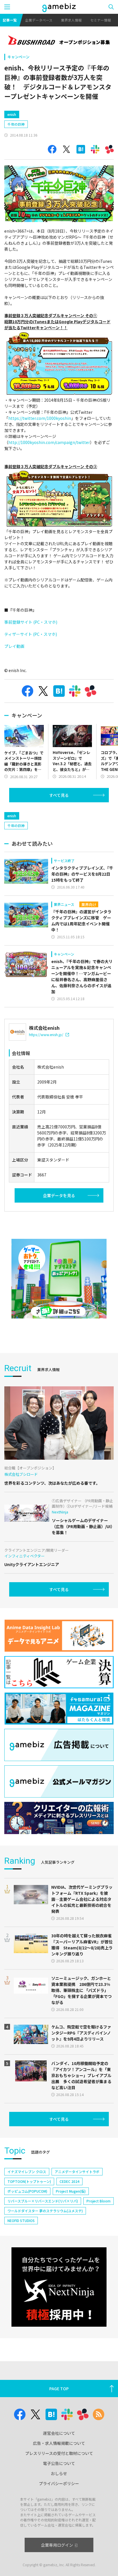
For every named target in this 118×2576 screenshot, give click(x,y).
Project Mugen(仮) (71, 2191)
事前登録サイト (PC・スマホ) (31, 622)
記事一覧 (10, 20)
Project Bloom (99, 2201)
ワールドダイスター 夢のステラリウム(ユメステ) (45, 2211)
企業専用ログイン (57, 2545)
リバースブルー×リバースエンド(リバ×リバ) (43, 2201)
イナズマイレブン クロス (27, 2172)
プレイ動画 (14, 646)
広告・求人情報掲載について (59, 2443)
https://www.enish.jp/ (46, 1035)
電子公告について (59, 2463)
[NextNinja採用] (59, 2287)
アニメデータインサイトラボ (77, 2172)
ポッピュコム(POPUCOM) (27, 2191)
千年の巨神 (16, 124)
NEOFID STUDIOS (21, 2220)
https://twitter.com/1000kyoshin (40, 418)
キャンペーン (18, 57)
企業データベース (39, 20)
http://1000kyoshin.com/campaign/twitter (49, 442)
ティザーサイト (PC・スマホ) (31, 634)
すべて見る (59, 795)
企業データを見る (59, 1195)
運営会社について (59, 2433)
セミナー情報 (101, 20)
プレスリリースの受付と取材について (59, 2453)
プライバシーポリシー (59, 2483)
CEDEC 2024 (69, 2181)
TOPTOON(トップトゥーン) (29, 2181)
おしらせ (59, 2473)
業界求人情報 (71, 20)
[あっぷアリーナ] (59, 1279)
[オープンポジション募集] (59, 41)
